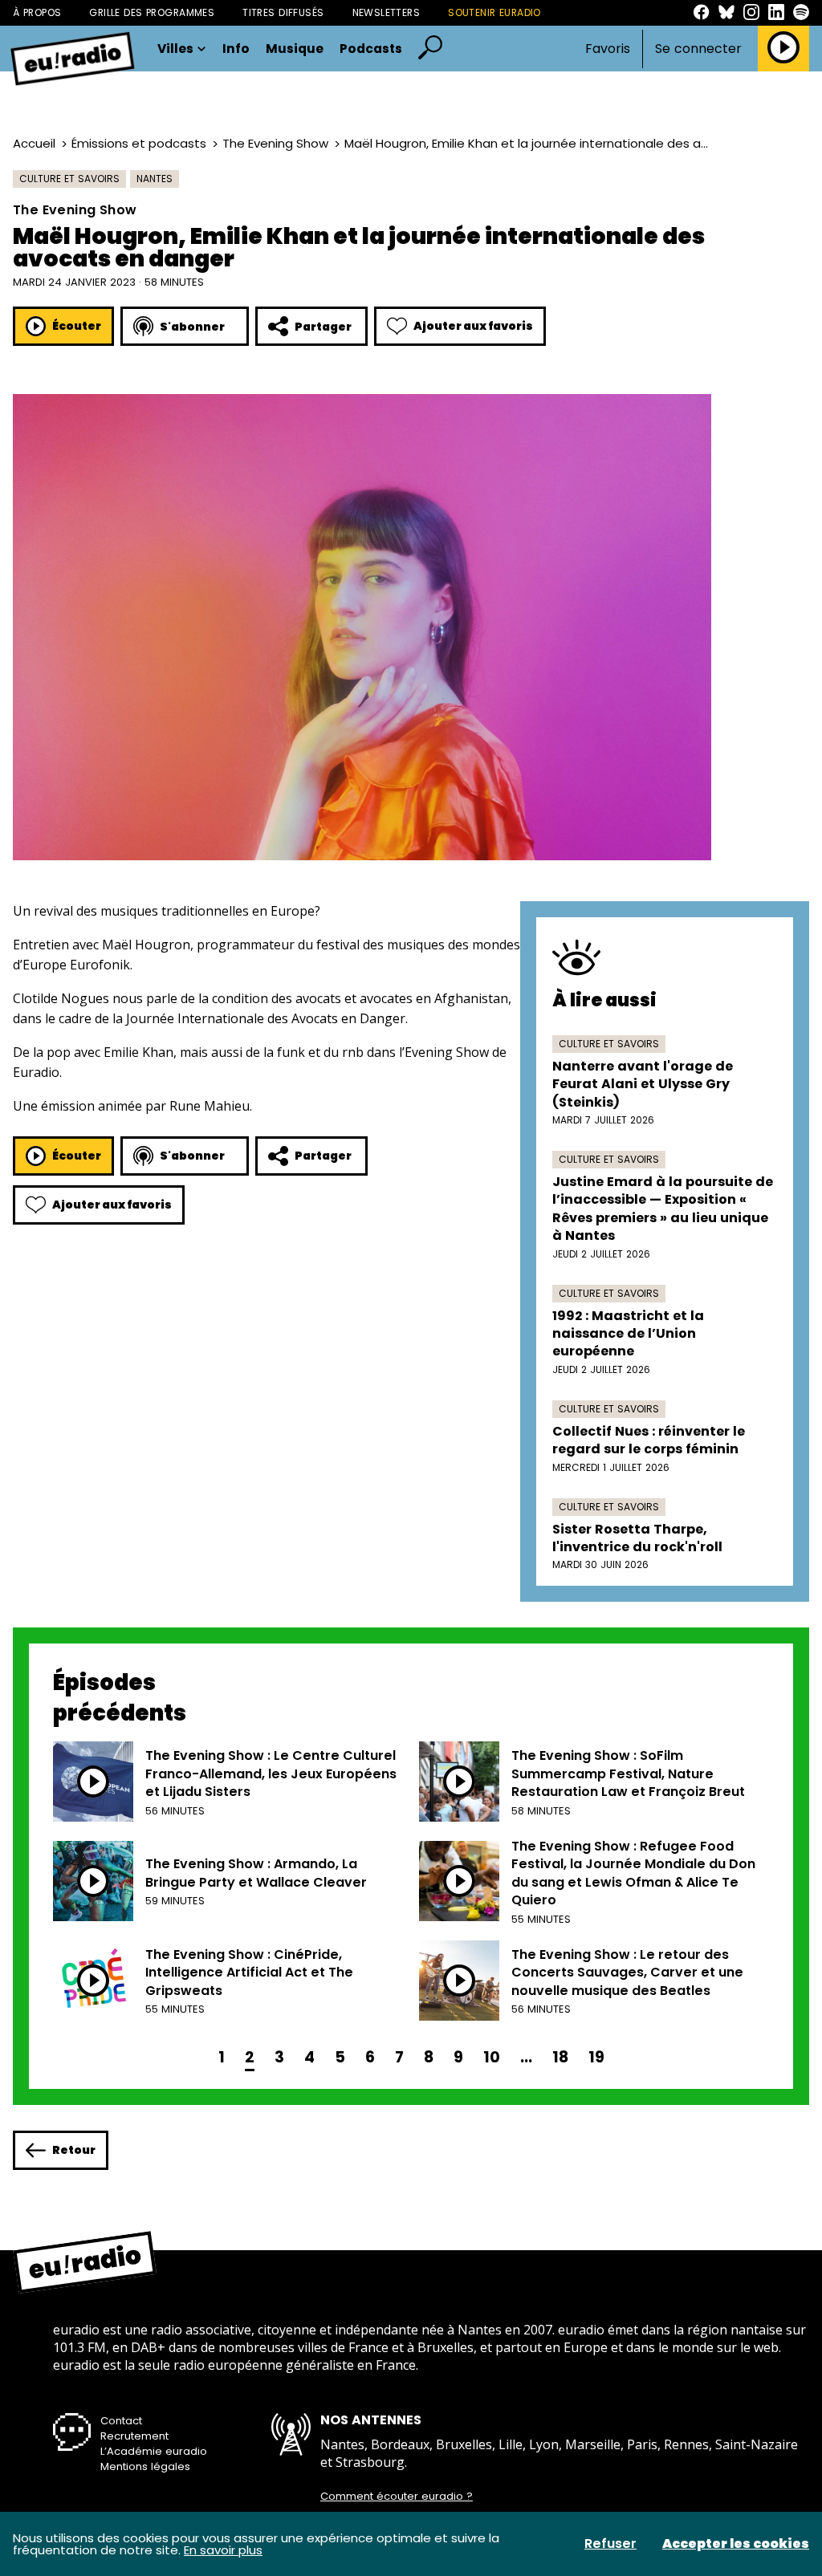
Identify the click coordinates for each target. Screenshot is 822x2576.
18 (560, 2057)
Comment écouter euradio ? (397, 2497)
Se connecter (698, 49)
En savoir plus (223, 2550)
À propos (37, 12)
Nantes (155, 179)
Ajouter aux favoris (473, 326)
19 (596, 2057)
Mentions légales (145, 2466)
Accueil (34, 143)
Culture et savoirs (69, 179)
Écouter (77, 326)
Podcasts (371, 49)
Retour (74, 2150)
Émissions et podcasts (139, 143)
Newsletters (387, 12)
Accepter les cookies (736, 2544)
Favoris (608, 49)
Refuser (610, 2544)
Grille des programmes (152, 12)
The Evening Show (275, 143)
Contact (121, 2421)
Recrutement (134, 2436)
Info (236, 49)
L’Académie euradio (154, 2451)
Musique (295, 49)
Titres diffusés (283, 12)
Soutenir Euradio (494, 12)
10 (492, 2057)
